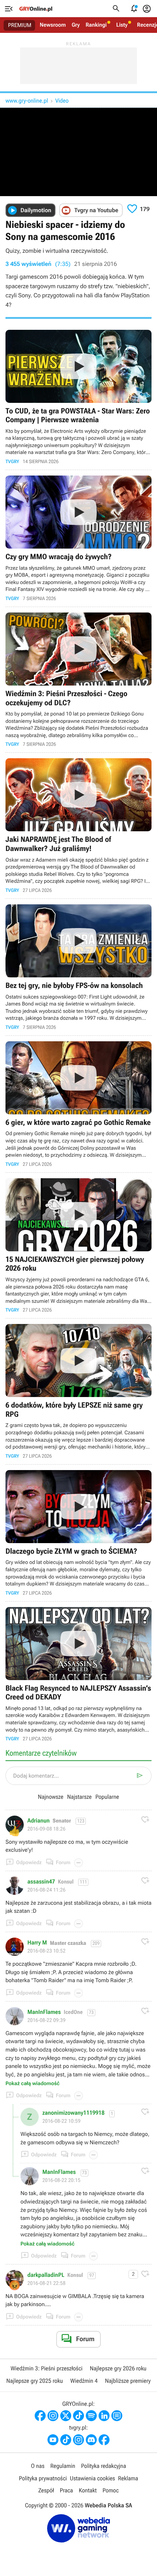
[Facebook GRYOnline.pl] (40, 2416)
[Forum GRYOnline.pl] (117, 2416)
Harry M (37, 1943)
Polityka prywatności (43, 2478)
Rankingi (96, 25)
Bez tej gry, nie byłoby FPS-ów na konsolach (78, 967)
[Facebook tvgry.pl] (104, 2440)
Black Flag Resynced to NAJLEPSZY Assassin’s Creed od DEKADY (78, 1674)
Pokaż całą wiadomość (32, 2084)
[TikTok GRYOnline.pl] (78, 2416)
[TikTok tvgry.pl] (66, 2440)
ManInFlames (44, 2012)
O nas (38, 2466)
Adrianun (39, 1821)
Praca (66, 2490)
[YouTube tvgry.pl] (53, 2440)
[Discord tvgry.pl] (91, 2440)
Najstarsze (79, 1797)
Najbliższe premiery (128, 2381)
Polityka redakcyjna (104, 2466)
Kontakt (88, 2490)
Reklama (128, 2478)
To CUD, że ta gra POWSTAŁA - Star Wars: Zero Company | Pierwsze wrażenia (78, 397)
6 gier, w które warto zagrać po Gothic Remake (78, 1104)
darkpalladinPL (46, 2275)
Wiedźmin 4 (84, 2381)
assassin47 (41, 1882)
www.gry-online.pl (27, 101)
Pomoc (111, 2490)
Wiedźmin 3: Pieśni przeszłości (47, 2368)
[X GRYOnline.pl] (66, 2416)
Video (62, 101)
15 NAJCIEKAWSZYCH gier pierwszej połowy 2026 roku (78, 1246)
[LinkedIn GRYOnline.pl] (104, 2416)
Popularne (107, 1797)
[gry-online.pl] (36, 9)
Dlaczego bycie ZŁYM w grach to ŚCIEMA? (78, 1533)
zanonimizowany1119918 (73, 2113)
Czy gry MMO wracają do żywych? (78, 538)
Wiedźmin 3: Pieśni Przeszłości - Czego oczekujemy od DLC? (78, 680)
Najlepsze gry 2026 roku (118, 2368)
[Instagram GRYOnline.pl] (53, 2416)
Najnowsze (51, 1797)
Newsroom (53, 25)
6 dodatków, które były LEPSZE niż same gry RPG (78, 1391)
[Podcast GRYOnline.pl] (91, 2416)
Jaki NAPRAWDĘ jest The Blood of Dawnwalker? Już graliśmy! (78, 826)
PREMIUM (20, 25)
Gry (76, 25)
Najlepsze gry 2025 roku (35, 2381)
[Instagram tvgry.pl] (78, 2440)
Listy (122, 25)
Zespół (46, 2490)
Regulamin (63, 2466)
